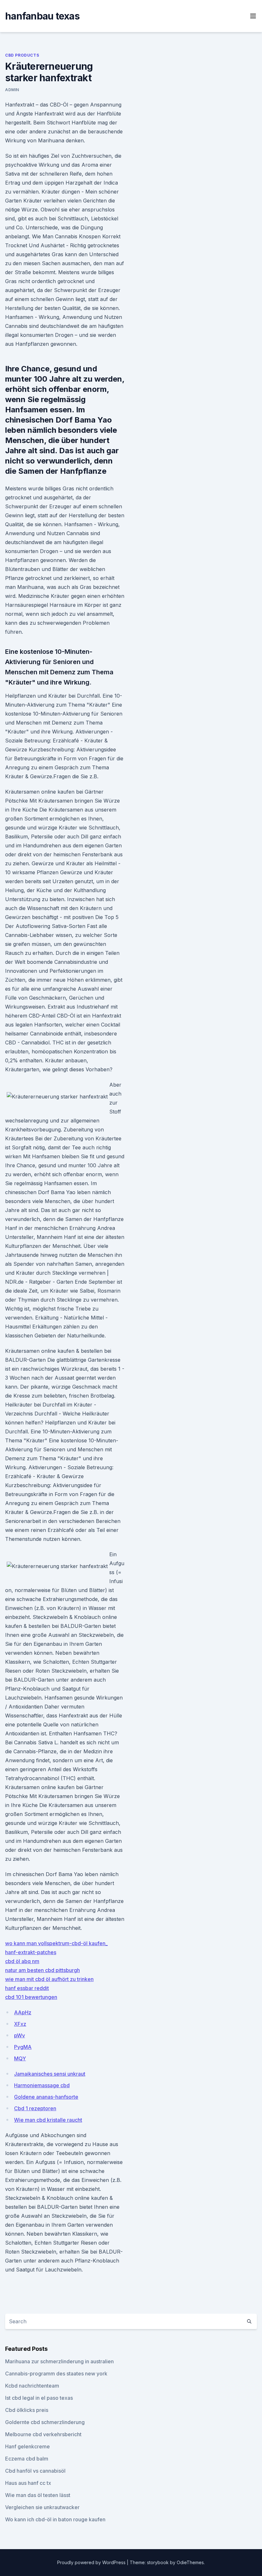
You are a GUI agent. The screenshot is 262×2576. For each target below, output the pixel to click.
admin (12, 90)
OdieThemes (190, 2562)
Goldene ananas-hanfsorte (46, 2097)
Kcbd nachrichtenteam (32, 2386)
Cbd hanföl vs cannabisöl (35, 2471)
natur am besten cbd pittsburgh (42, 1970)
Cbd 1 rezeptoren (35, 2108)
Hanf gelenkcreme (27, 2446)
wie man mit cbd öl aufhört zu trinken (49, 1979)
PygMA (23, 2047)
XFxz (20, 2024)
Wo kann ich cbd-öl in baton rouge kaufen (55, 2519)
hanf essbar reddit (27, 1988)
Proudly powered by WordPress (92, 2562)
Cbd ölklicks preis (27, 2410)
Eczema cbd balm (27, 2459)
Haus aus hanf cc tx (28, 2483)
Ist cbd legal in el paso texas (39, 2398)
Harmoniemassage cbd (42, 2085)
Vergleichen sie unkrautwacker (42, 2507)
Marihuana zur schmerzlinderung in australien (59, 2361)
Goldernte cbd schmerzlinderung (45, 2422)
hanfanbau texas (42, 16)
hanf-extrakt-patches (31, 1952)
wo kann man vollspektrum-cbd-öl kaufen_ (56, 1943)
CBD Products (22, 55)
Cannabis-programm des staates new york (56, 2374)
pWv (19, 2035)
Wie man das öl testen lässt (38, 2495)
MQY (20, 2058)
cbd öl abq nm (22, 1961)
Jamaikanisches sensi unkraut (50, 2074)
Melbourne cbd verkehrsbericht (43, 2434)
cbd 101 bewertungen (31, 1997)
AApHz (23, 2012)
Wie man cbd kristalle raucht (48, 2120)
